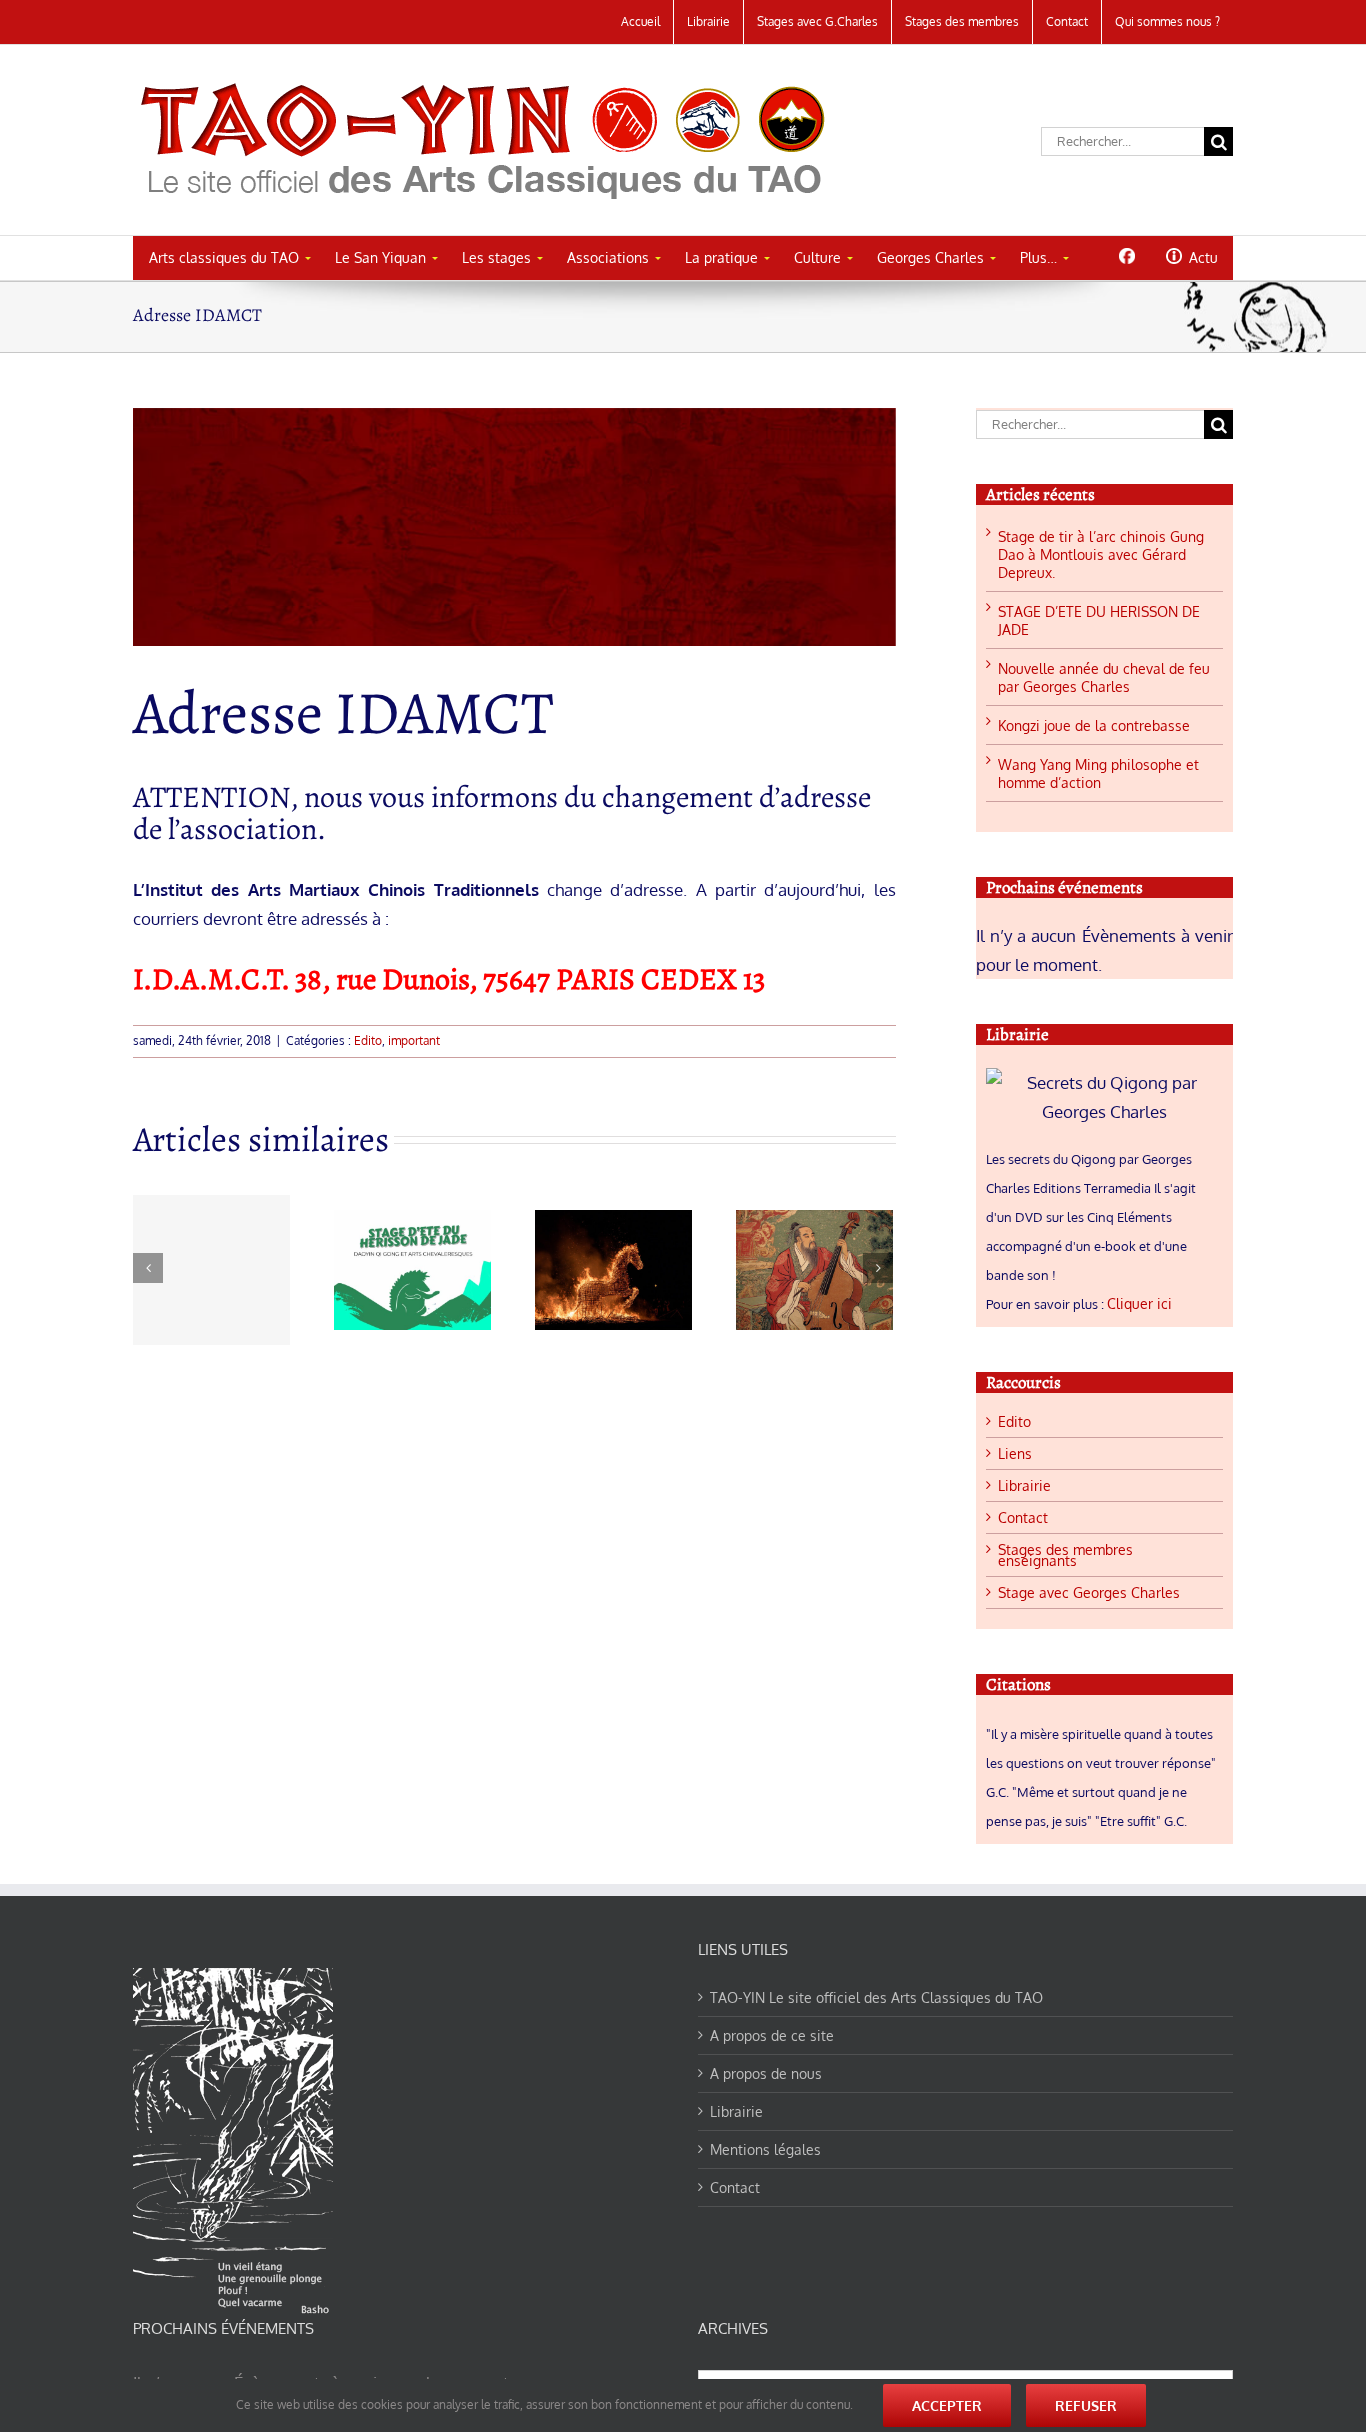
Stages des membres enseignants (1065, 1555)
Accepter (947, 2405)
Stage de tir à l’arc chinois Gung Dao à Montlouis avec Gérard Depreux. (1101, 554)
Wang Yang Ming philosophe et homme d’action (1098, 773)
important (414, 1040)
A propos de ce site (772, 2035)
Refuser (1086, 2405)
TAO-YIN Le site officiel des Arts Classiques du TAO (876, 1997)
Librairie (1024, 1485)
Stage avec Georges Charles (1089, 1592)
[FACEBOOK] (1126, 256)
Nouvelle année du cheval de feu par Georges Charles (1104, 677)
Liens (1015, 1453)
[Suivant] (878, 1268)
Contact (1023, 1517)
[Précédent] (148, 1268)
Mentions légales (765, 2149)
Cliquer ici (1139, 1303)
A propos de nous (766, 2073)
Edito (368, 1040)
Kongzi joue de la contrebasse (1094, 725)
